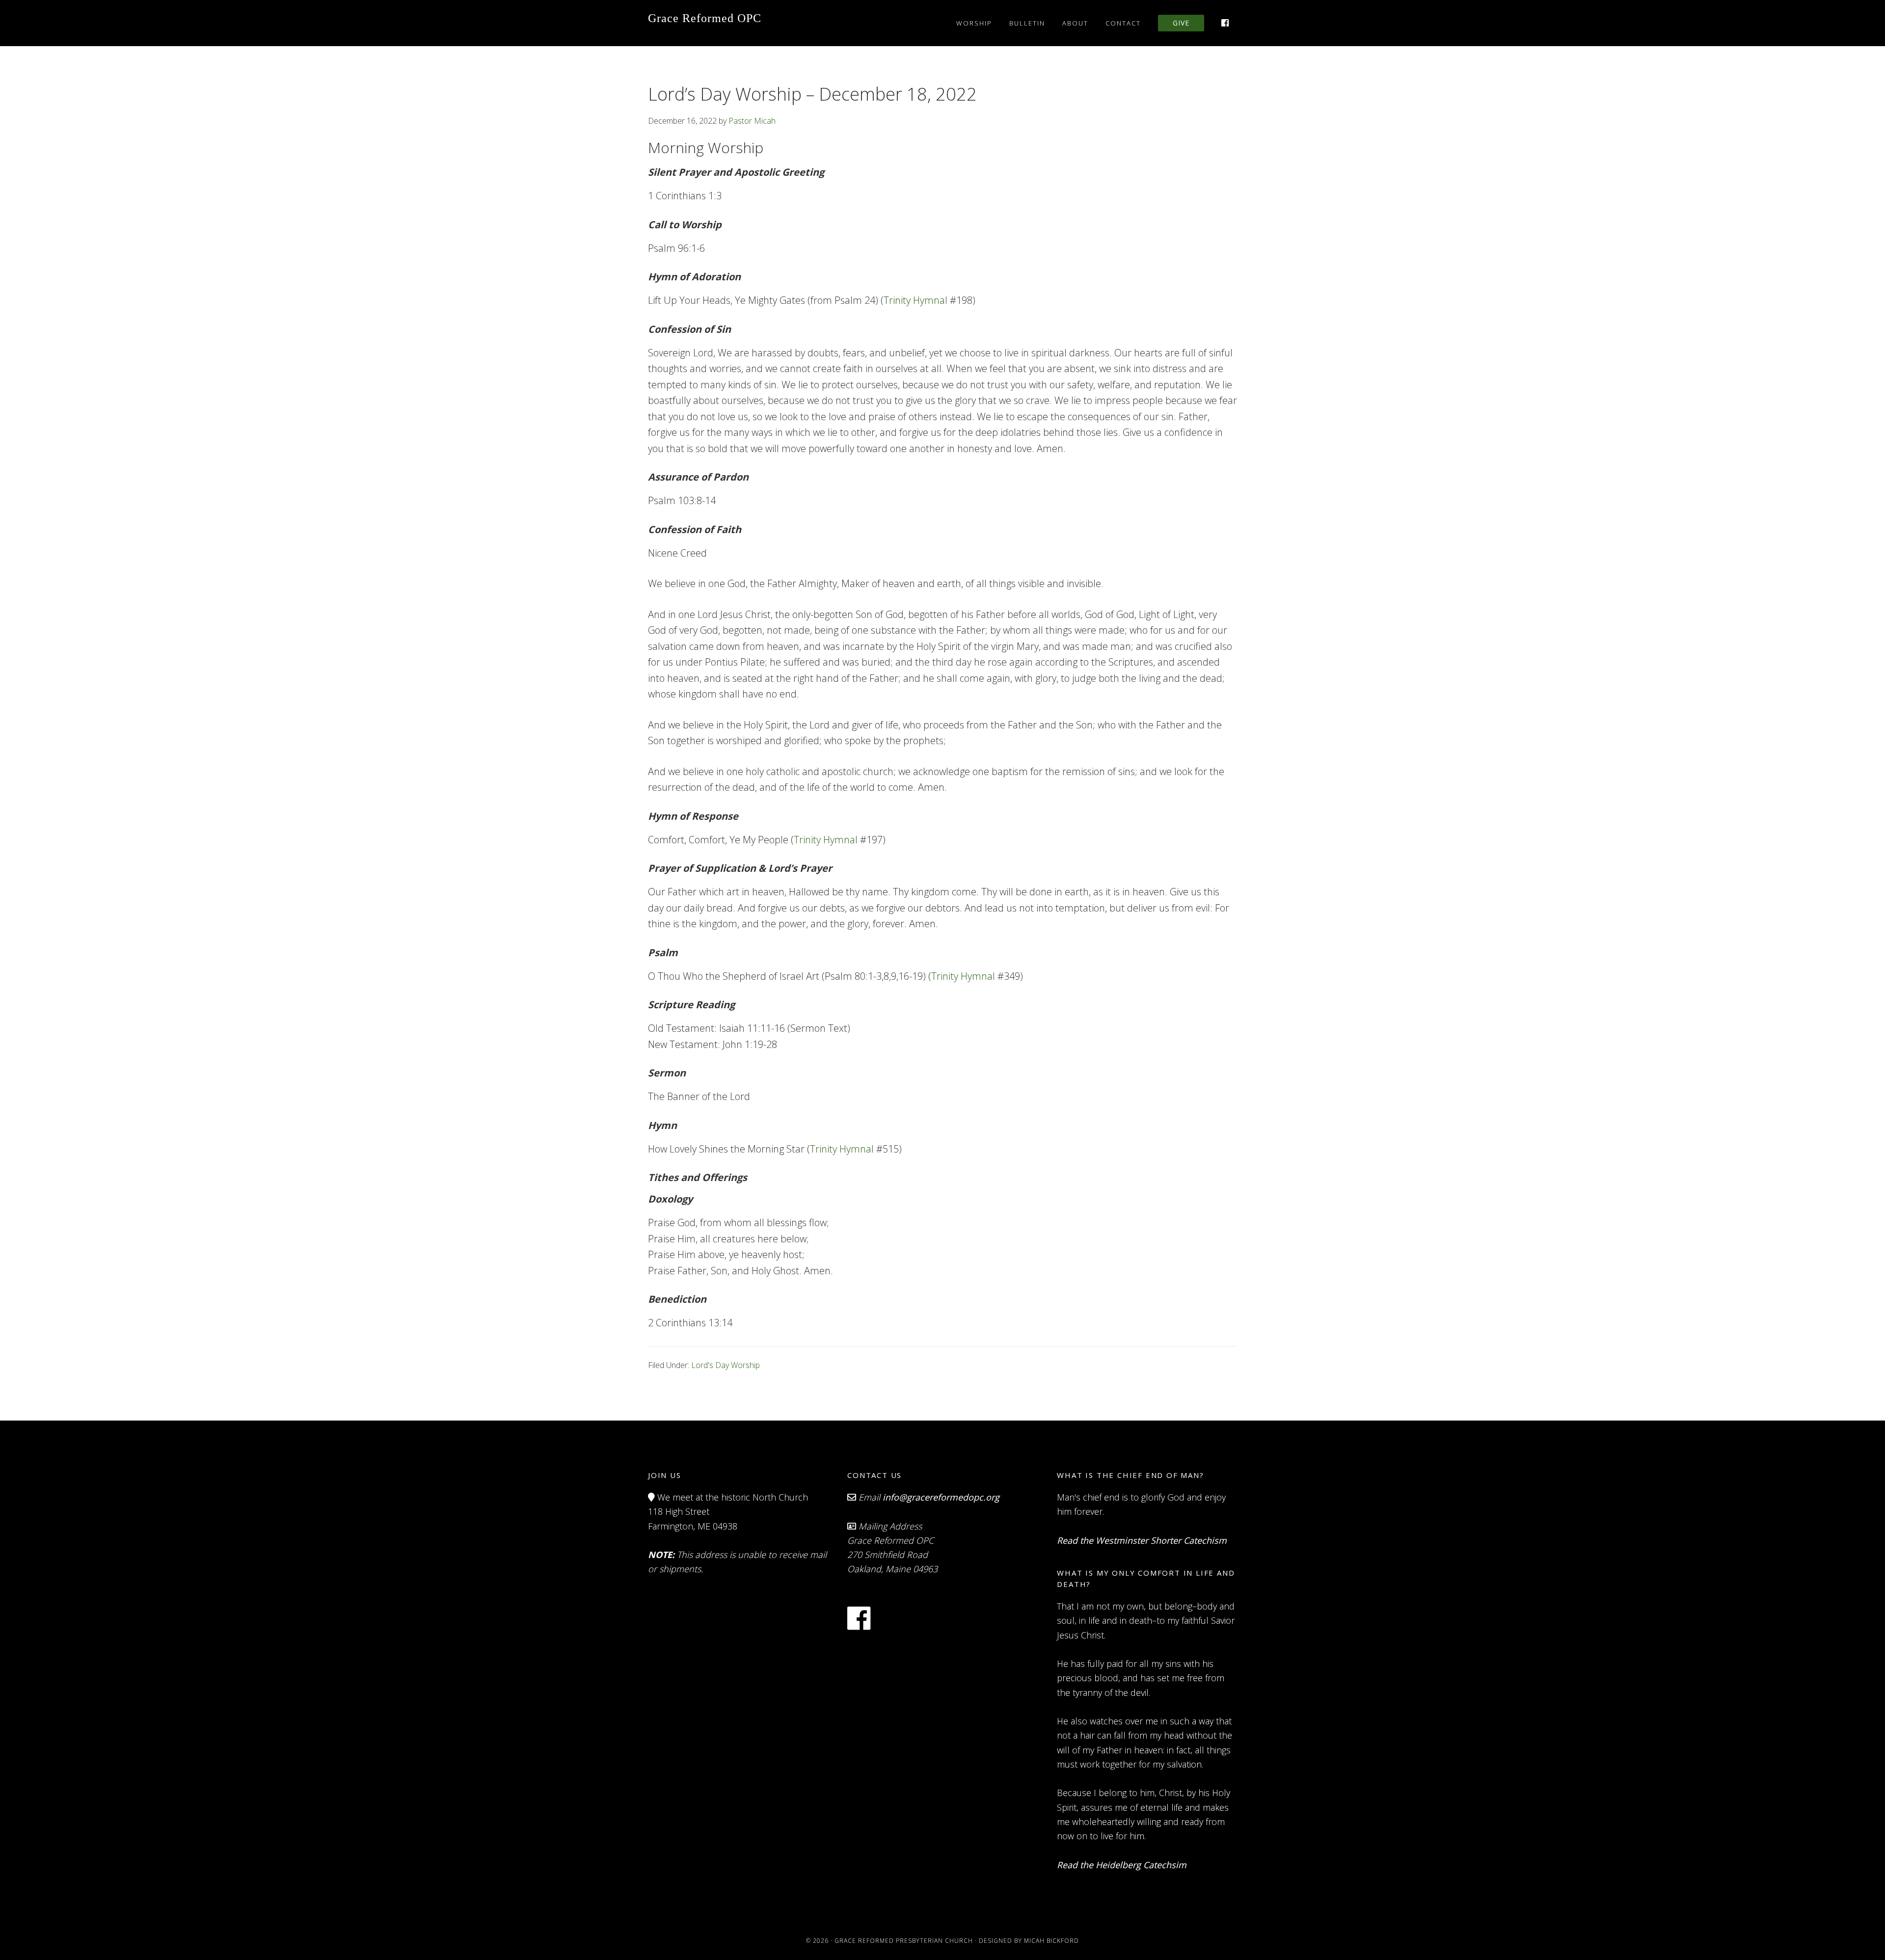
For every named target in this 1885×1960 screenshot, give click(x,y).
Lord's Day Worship (726, 1365)
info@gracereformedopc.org (941, 1497)
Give (1181, 23)
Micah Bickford (1051, 1941)
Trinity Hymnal (916, 300)
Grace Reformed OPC (705, 18)
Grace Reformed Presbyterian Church (904, 1941)
